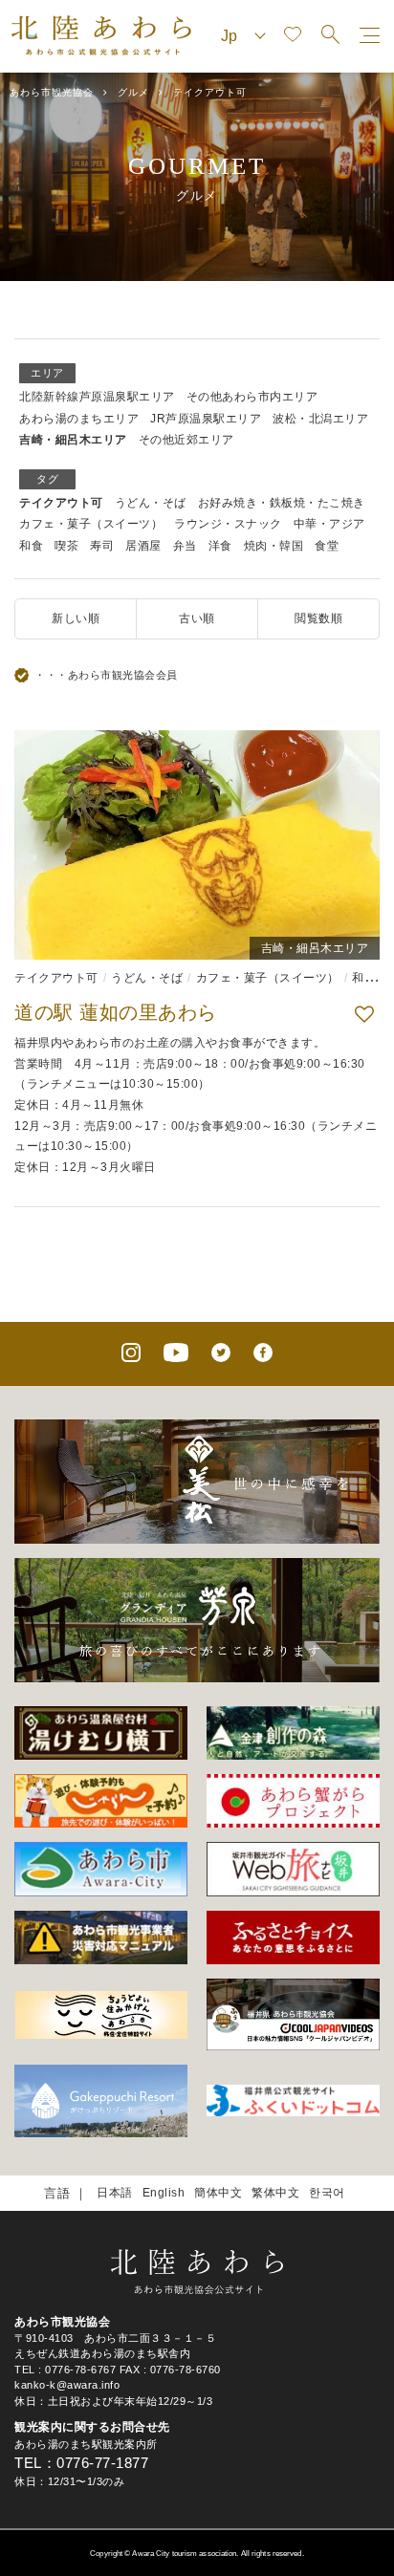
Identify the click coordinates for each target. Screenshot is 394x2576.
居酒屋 (143, 546)
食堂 (327, 546)
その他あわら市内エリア (252, 397)
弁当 (185, 546)
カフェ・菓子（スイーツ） (91, 524)
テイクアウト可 (61, 503)
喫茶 (66, 546)
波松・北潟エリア (320, 419)
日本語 (115, 2193)
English (164, 2193)
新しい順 (76, 618)
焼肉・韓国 (274, 546)
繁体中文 (275, 2193)
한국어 (327, 2193)
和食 (31, 546)
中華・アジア (329, 524)
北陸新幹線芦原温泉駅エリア (97, 397)
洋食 (220, 546)
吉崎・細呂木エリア (73, 440)
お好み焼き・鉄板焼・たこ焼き (282, 503)
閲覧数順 (318, 618)
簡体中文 (218, 2193)
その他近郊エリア (186, 440)
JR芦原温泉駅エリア (206, 419)
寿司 (102, 546)
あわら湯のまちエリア (79, 419)
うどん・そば (151, 503)
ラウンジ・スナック (228, 524)
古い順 (197, 618)
